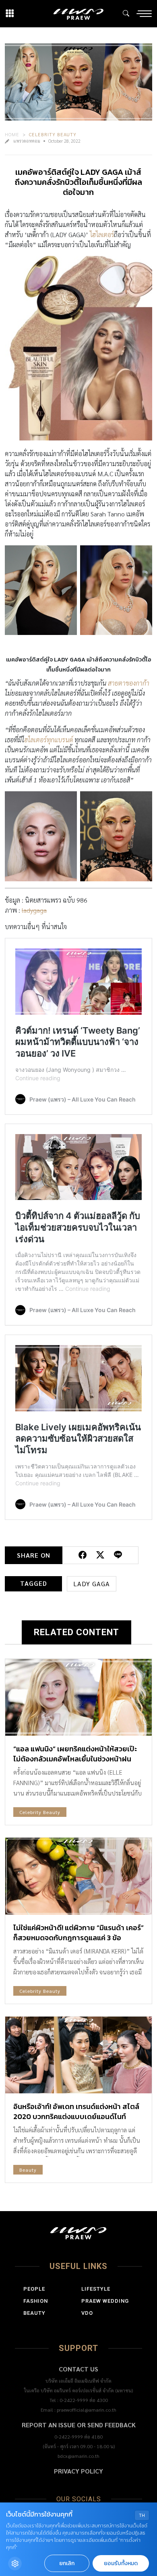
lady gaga (92, 1584)
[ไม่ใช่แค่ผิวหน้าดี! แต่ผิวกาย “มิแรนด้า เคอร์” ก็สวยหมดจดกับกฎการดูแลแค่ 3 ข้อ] (78, 1876)
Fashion (36, 2301)
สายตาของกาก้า (129, 683)
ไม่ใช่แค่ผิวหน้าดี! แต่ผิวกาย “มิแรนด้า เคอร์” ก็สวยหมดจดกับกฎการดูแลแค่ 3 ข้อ (78, 1933)
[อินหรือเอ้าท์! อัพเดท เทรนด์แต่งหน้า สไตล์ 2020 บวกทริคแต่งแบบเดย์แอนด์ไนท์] (78, 2055)
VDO (87, 2313)
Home (12, 134)
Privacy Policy (78, 2471)
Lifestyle (96, 2289)
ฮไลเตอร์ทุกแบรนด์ (49, 740)
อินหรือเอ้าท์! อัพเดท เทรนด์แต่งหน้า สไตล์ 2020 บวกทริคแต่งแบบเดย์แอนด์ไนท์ (76, 2111)
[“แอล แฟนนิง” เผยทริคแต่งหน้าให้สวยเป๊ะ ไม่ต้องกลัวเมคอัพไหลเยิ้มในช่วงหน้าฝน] (78, 1697)
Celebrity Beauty (53, 134)
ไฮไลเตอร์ (102, 234)
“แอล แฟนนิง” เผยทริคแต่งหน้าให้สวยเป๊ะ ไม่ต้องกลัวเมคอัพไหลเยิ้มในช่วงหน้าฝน (75, 1754)
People (34, 2289)
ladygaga (34, 910)
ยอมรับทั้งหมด (121, 2563)
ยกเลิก (67, 2563)
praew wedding (105, 2301)
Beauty (28, 2170)
